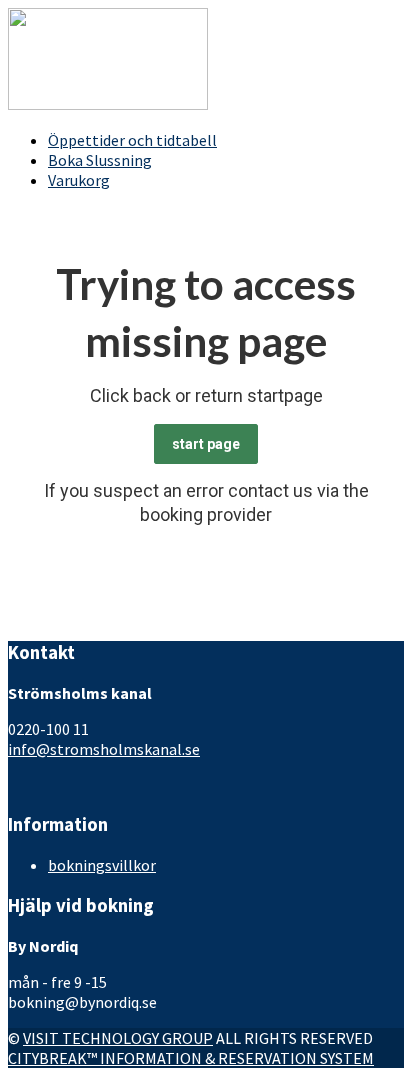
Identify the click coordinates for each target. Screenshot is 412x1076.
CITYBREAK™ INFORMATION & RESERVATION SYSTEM (191, 1058)
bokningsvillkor (102, 865)
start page (206, 444)
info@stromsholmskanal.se (104, 749)
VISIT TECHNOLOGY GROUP (118, 1038)
